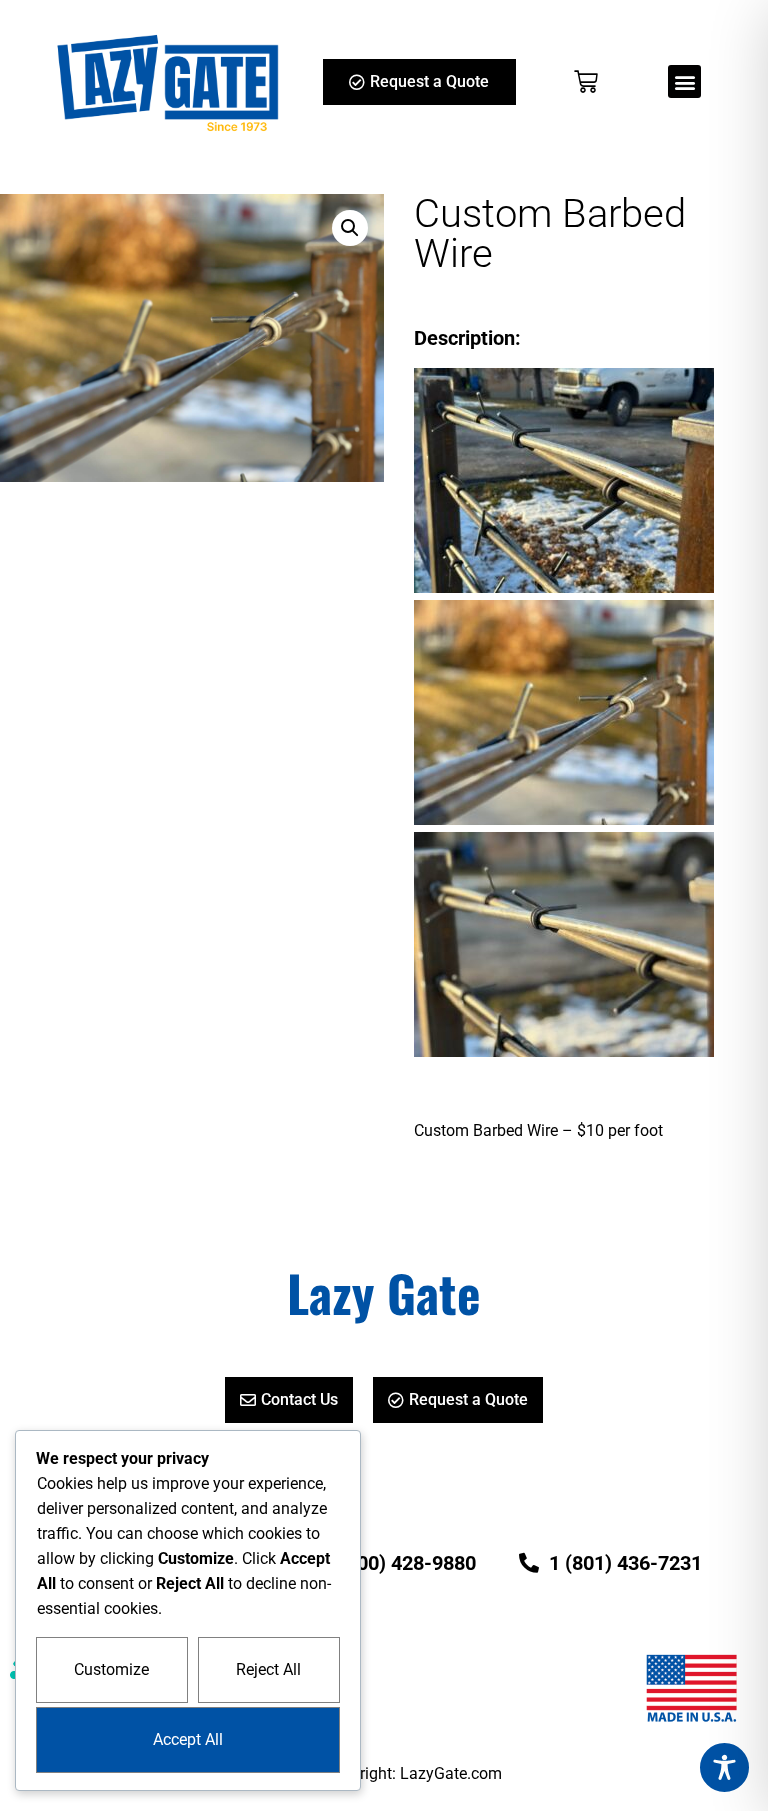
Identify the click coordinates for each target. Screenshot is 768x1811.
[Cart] (586, 82)
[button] (684, 81)
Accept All (188, 1739)
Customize (111, 1669)
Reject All (268, 1669)
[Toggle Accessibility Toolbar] (724, 1767)
